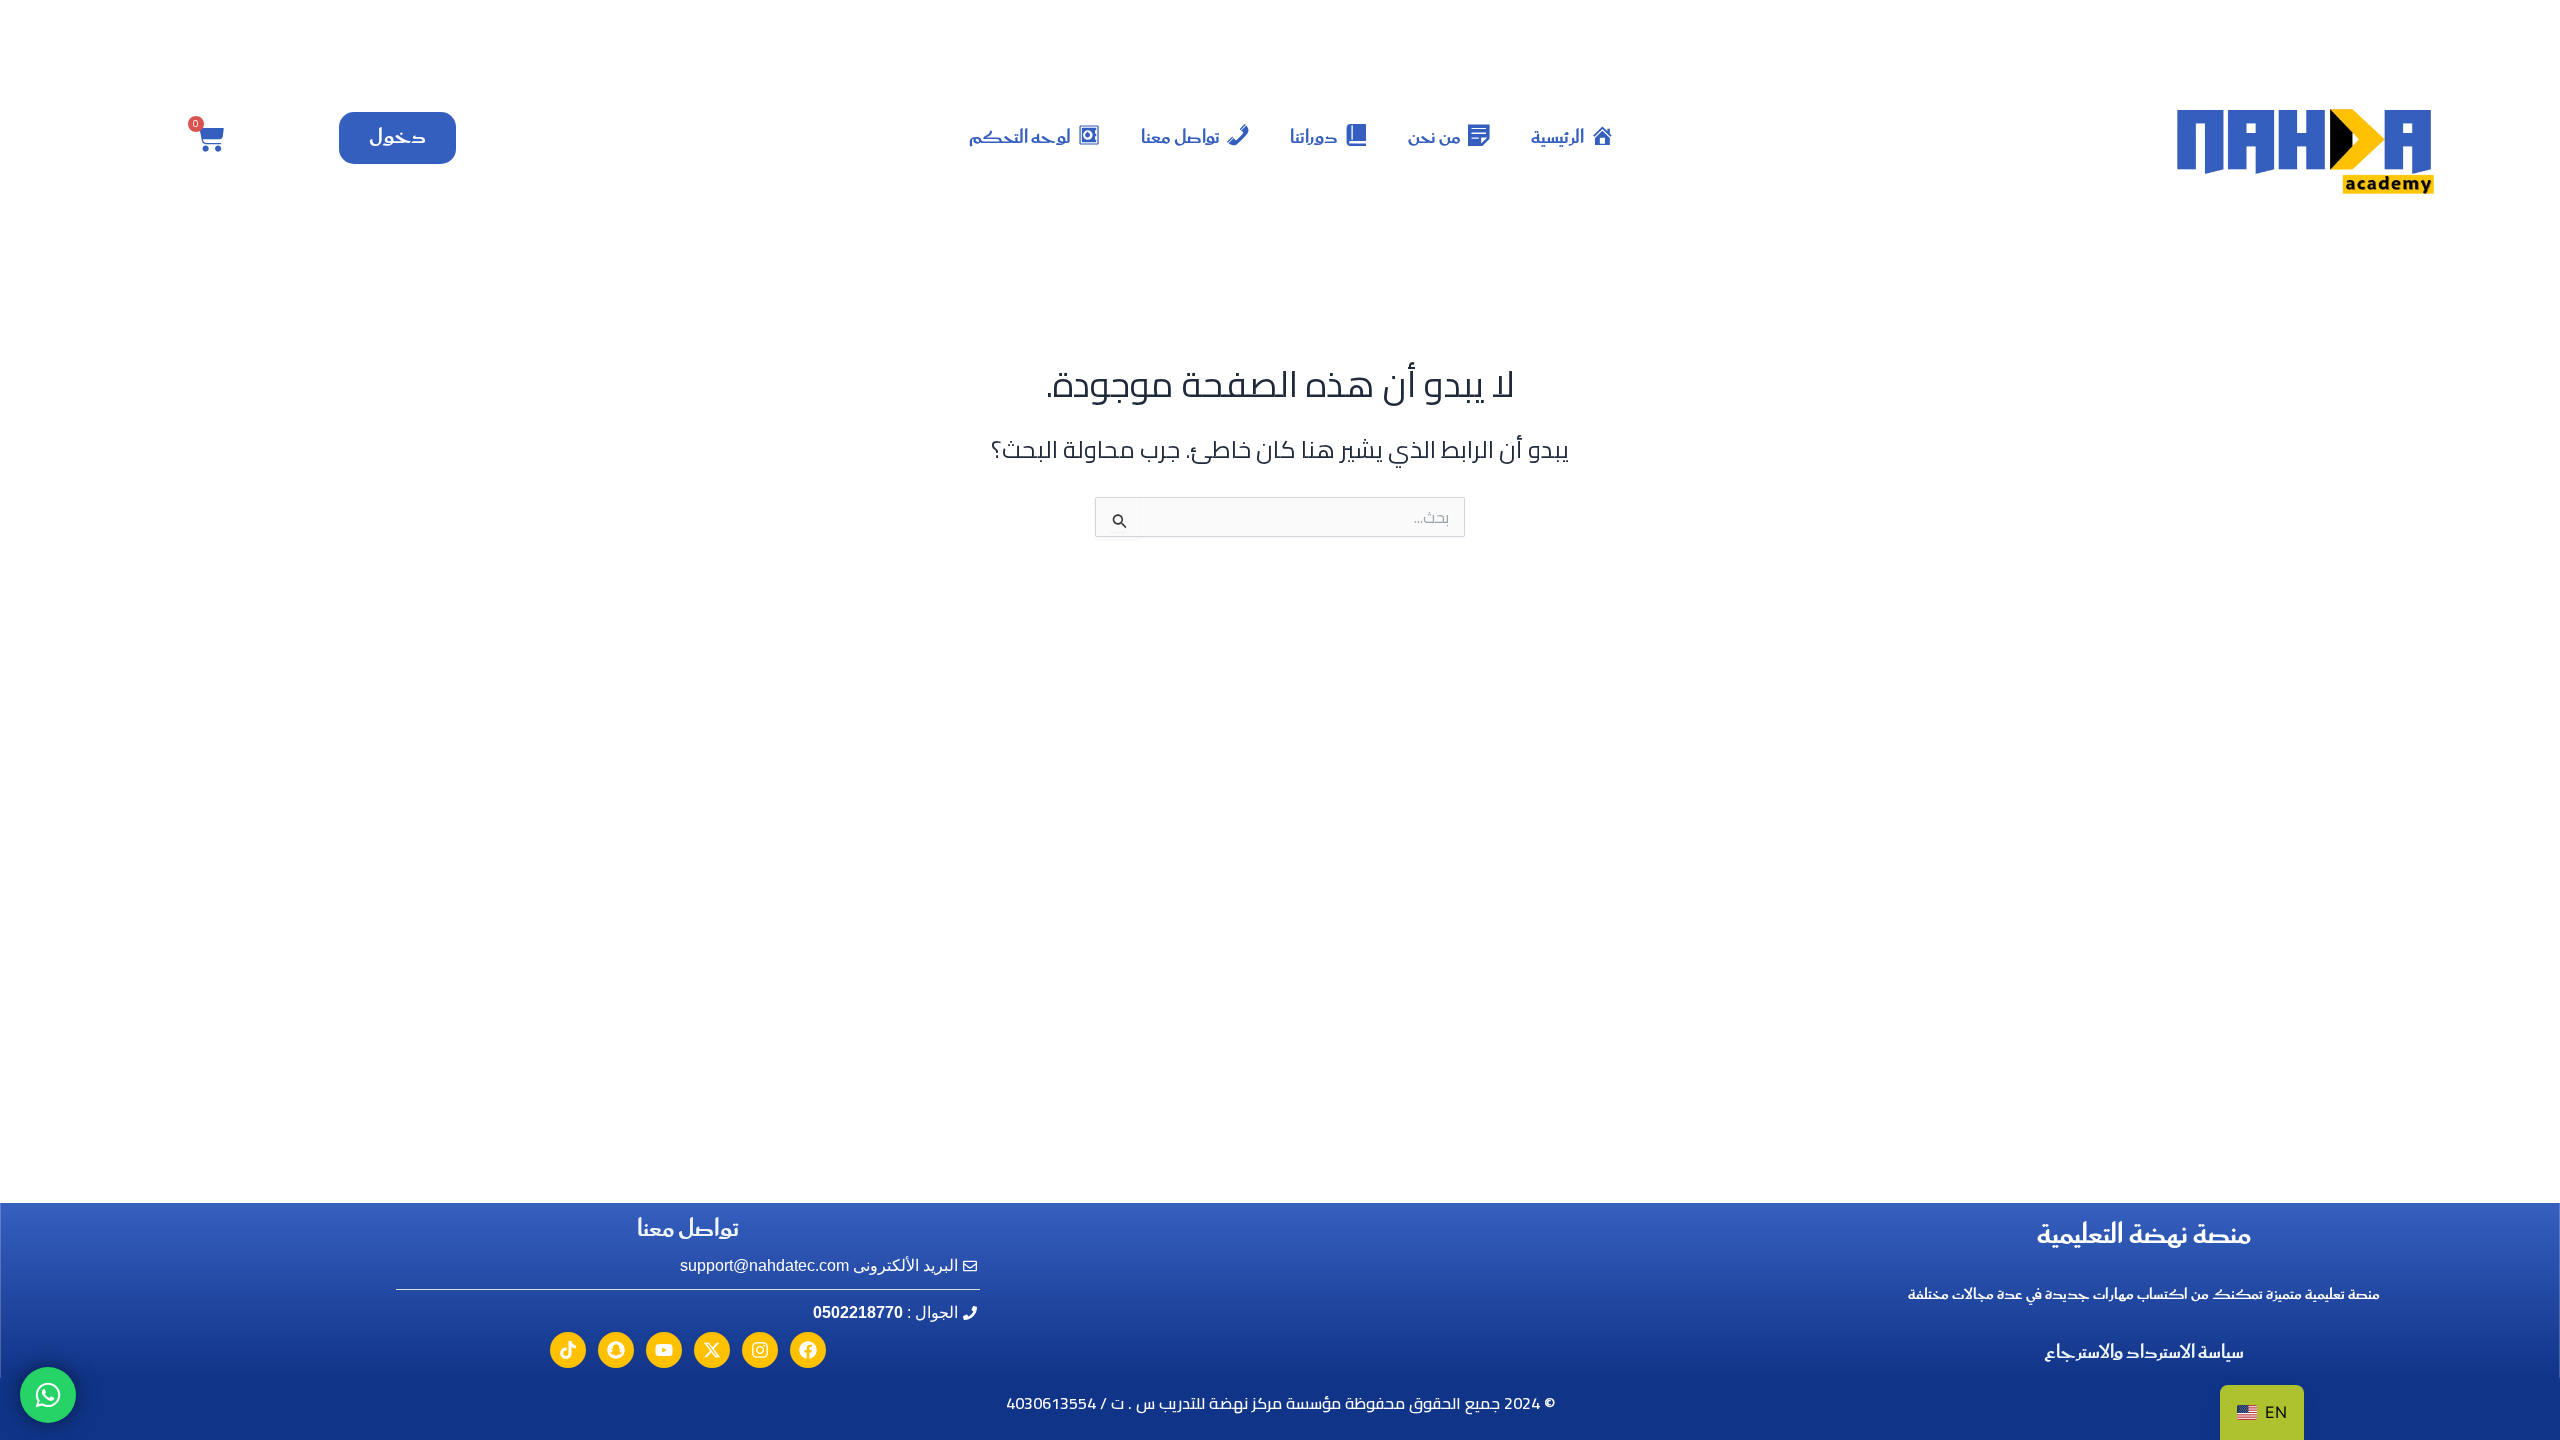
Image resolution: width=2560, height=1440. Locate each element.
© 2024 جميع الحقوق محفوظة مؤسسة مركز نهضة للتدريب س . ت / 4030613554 (1280, 1403)
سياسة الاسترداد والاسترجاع (2144, 1353)
